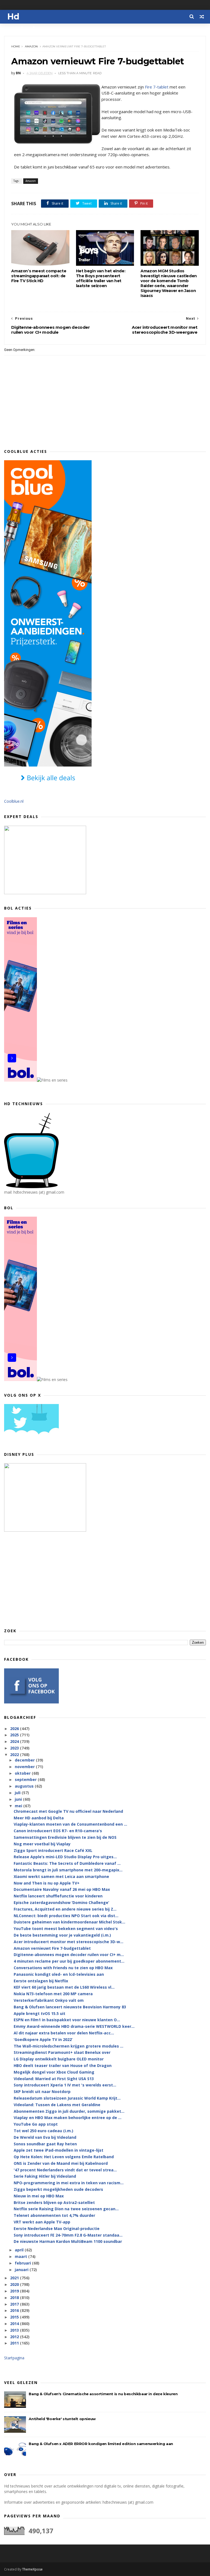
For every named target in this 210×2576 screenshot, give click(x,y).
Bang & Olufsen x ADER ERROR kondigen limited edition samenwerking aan (101, 2444)
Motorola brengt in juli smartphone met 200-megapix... (68, 1870)
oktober (23, 1773)
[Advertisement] (105, 1580)
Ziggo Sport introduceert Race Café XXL (53, 1850)
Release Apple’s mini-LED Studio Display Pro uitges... (65, 1857)
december (25, 1760)
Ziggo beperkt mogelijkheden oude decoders (58, 2189)
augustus (25, 1786)
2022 (15, 1755)
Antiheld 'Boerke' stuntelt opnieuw (62, 2419)
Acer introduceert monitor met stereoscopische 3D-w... (68, 1942)
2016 (15, 2310)
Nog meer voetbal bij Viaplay (42, 1844)
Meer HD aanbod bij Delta (39, 1818)
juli (18, 1793)
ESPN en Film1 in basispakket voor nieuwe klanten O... (67, 2020)
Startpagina (14, 2358)
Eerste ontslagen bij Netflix (41, 1981)
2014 (15, 2324)
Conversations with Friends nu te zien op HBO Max (63, 1968)
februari (23, 2263)
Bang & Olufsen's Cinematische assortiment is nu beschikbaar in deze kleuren (103, 2394)
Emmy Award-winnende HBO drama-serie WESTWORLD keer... (74, 2026)
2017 (15, 2304)
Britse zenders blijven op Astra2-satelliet (54, 2202)
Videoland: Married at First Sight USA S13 (54, 2079)
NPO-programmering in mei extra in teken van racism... (69, 2183)
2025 (15, 1735)
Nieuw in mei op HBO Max (39, 2196)
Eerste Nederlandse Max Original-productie (57, 2228)
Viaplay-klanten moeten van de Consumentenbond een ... (70, 1824)
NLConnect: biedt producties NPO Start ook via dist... (66, 1916)
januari (22, 2270)
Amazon (31, 46)
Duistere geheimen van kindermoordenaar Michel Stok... (69, 1922)
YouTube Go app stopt (36, 2124)
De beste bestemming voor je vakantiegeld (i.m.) (62, 1935)
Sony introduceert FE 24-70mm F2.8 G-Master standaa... (68, 2235)
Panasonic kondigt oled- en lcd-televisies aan (59, 1974)
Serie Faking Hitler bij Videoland (45, 2176)
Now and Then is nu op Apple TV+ (47, 1883)
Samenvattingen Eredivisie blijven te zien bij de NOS (65, 1837)
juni (19, 1799)
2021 (15, 2278)
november (25, 1767)
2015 (15, 2317)
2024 (15, 1741)
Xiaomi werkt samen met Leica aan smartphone (61, 1876)
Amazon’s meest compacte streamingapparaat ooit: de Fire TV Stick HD (39, 276)
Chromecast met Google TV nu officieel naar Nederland (68, 1811)
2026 (15, 1729)
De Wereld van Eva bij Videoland (45, 2137)
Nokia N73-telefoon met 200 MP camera (53, 1994)
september (26, 1779)
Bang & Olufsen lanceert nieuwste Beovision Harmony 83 (70, 2007)
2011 (15, 2343)
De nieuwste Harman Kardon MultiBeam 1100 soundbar (68, 2241)
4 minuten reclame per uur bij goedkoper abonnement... (69, 1961)
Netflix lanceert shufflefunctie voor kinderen (58, 1896)
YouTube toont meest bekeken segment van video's (66, 1929)
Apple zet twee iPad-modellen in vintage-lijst (59, 2150)
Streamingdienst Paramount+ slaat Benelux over (62, 2052)
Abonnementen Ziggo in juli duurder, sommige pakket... (69, 2111)
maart (21, 2256)
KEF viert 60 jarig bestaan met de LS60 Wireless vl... (64, 1987)
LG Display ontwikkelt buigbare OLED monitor (59, 2059)
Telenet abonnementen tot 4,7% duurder (54, 2215)
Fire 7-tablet (157, 87)
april (20, 2250)
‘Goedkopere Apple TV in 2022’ (43, 2039)
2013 (15, 2330)
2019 (15, 2291)
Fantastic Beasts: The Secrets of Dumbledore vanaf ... (67, 1863)
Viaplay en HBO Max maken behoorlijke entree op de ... (68, 2118)
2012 (15, 2337)
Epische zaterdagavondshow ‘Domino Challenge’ (61, 1902)
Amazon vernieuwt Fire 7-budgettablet (52, 1948)
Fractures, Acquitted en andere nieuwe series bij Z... (65, 1909)
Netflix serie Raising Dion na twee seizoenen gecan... (66, 2209)
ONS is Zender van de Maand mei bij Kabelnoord (61, 2163)
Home (16, 46)
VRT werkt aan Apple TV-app (42, 2222)
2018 (15, 2298)
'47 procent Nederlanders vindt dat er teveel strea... (65, 2170)
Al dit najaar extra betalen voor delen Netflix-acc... (64, 2033)
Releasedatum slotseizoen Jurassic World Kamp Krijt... (67, 2098)
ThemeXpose (32, 2569)
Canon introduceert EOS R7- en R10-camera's (58, 1831)
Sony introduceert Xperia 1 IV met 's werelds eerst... (65, 2085)
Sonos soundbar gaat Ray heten (45, 2144)
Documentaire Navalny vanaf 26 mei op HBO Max (62, 1889)
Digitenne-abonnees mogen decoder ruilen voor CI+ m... (69, 1955)
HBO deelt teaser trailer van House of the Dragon (63, 2065)
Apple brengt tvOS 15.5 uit (40, 2013)
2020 (15, 2284)
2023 (15, 1748)
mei (19, 1806)
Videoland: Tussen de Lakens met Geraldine (57, 2105)
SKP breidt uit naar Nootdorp (42, 2092)
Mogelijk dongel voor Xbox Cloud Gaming (54, 2072)
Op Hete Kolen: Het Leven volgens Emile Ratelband (64, 2157)
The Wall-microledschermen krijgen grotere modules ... (68, 2046)
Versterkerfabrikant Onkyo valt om (49, 2000)
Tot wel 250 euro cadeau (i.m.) (43, 2131)
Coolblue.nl (14, 801)
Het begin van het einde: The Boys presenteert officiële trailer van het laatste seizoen (101, 278)
